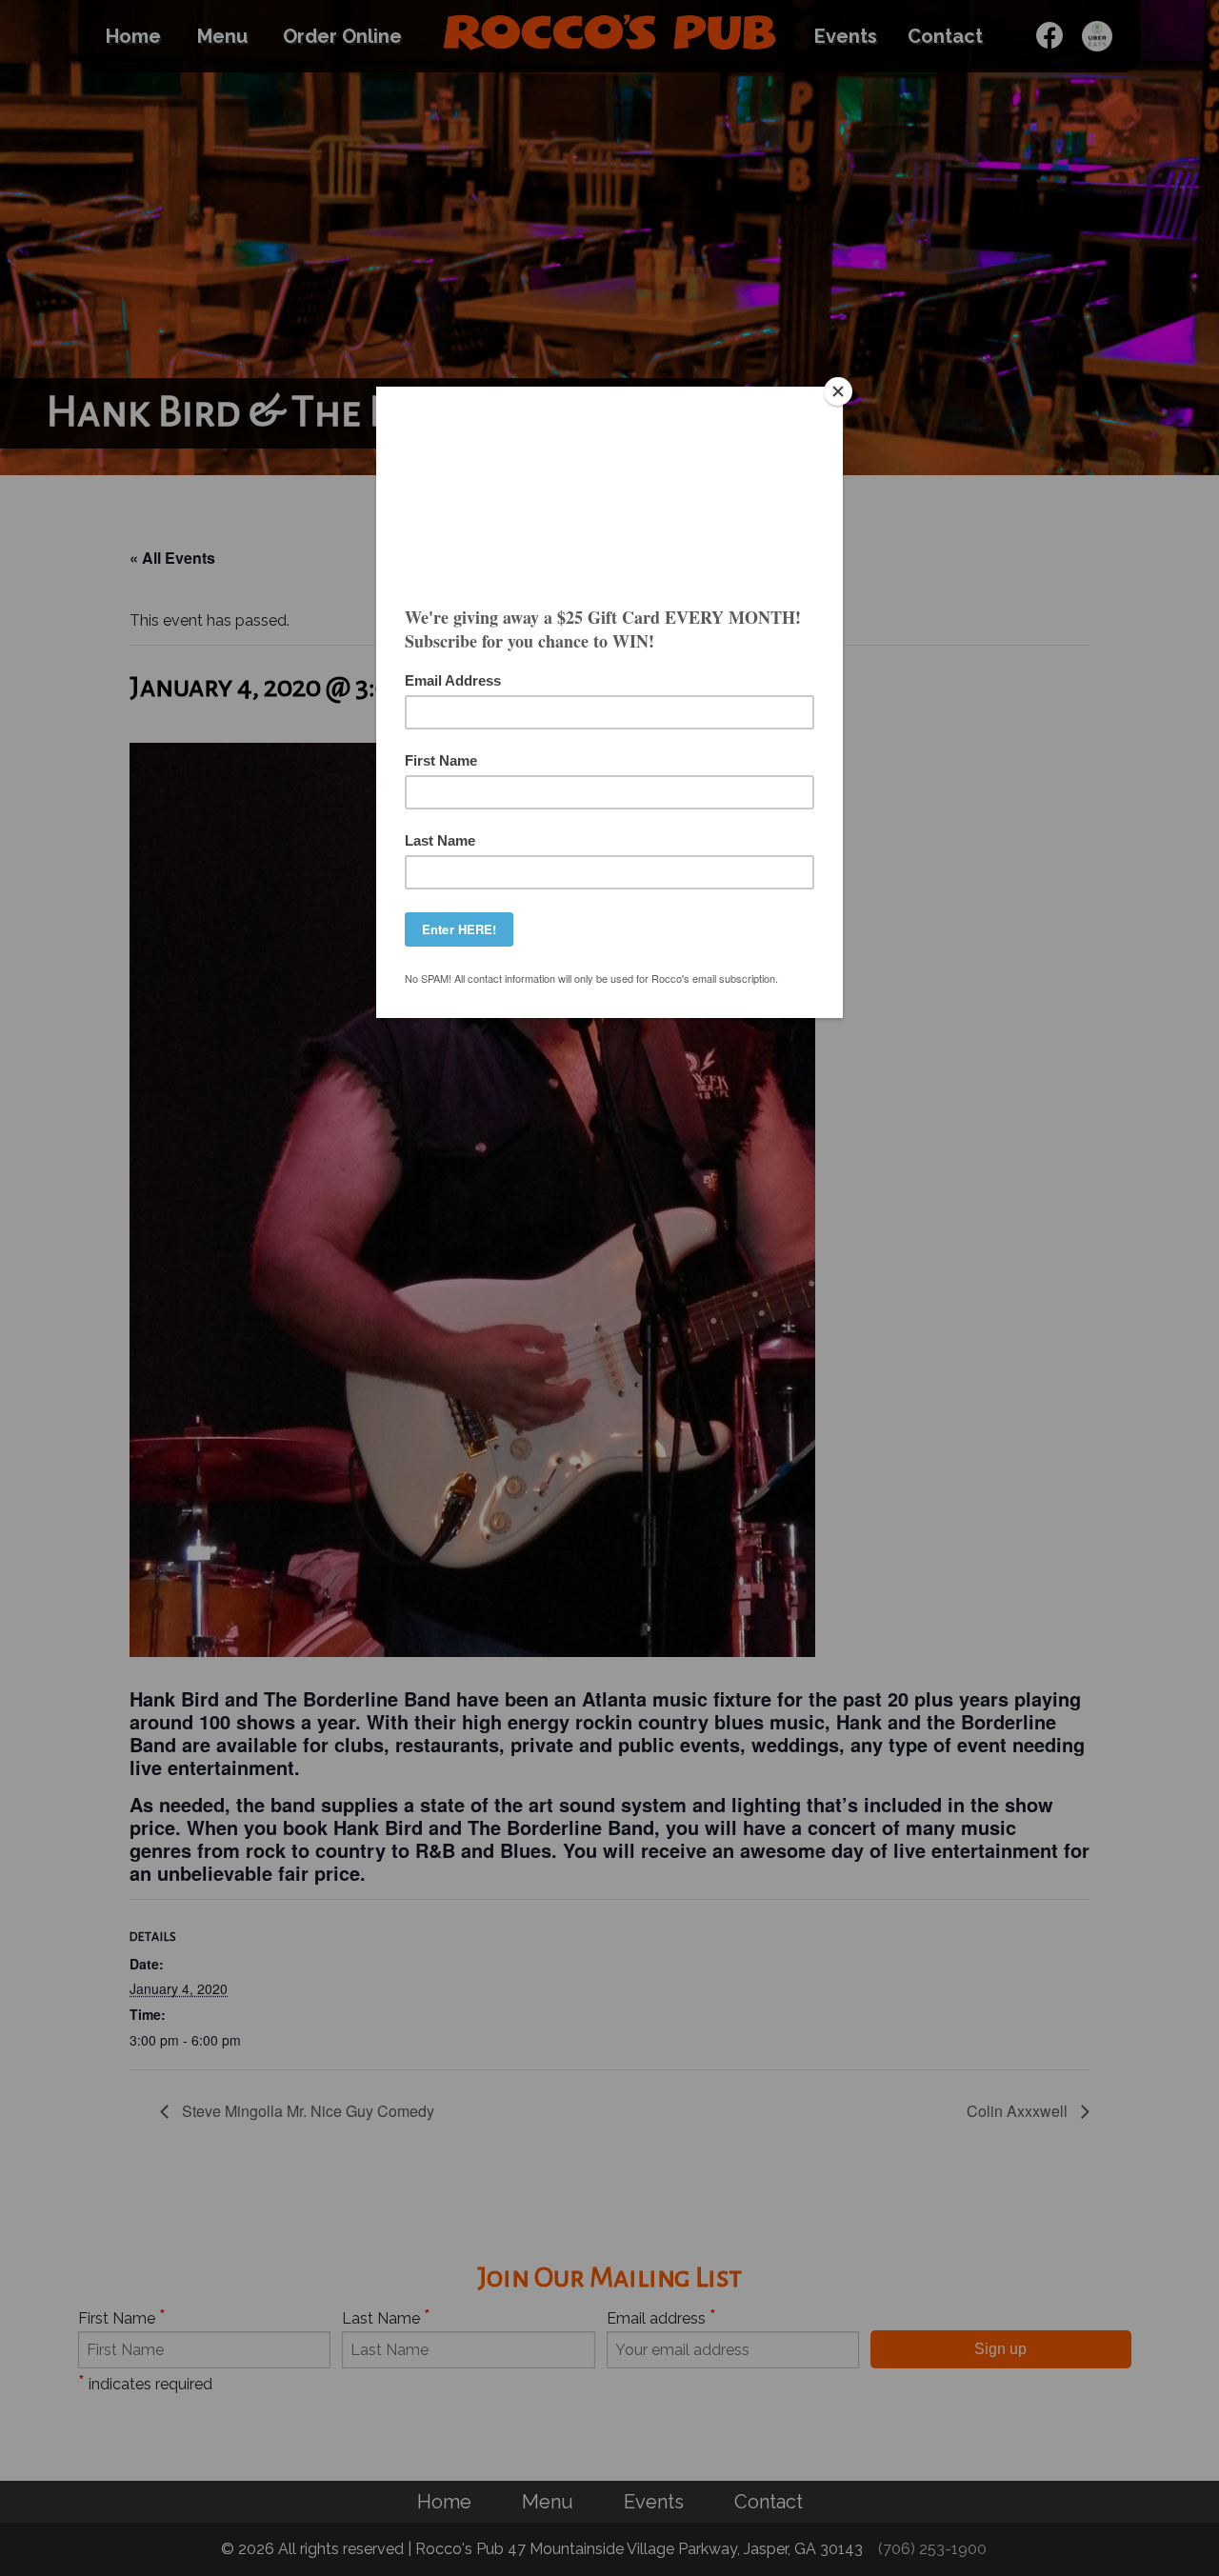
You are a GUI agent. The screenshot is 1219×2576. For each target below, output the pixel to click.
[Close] (838, 391)
